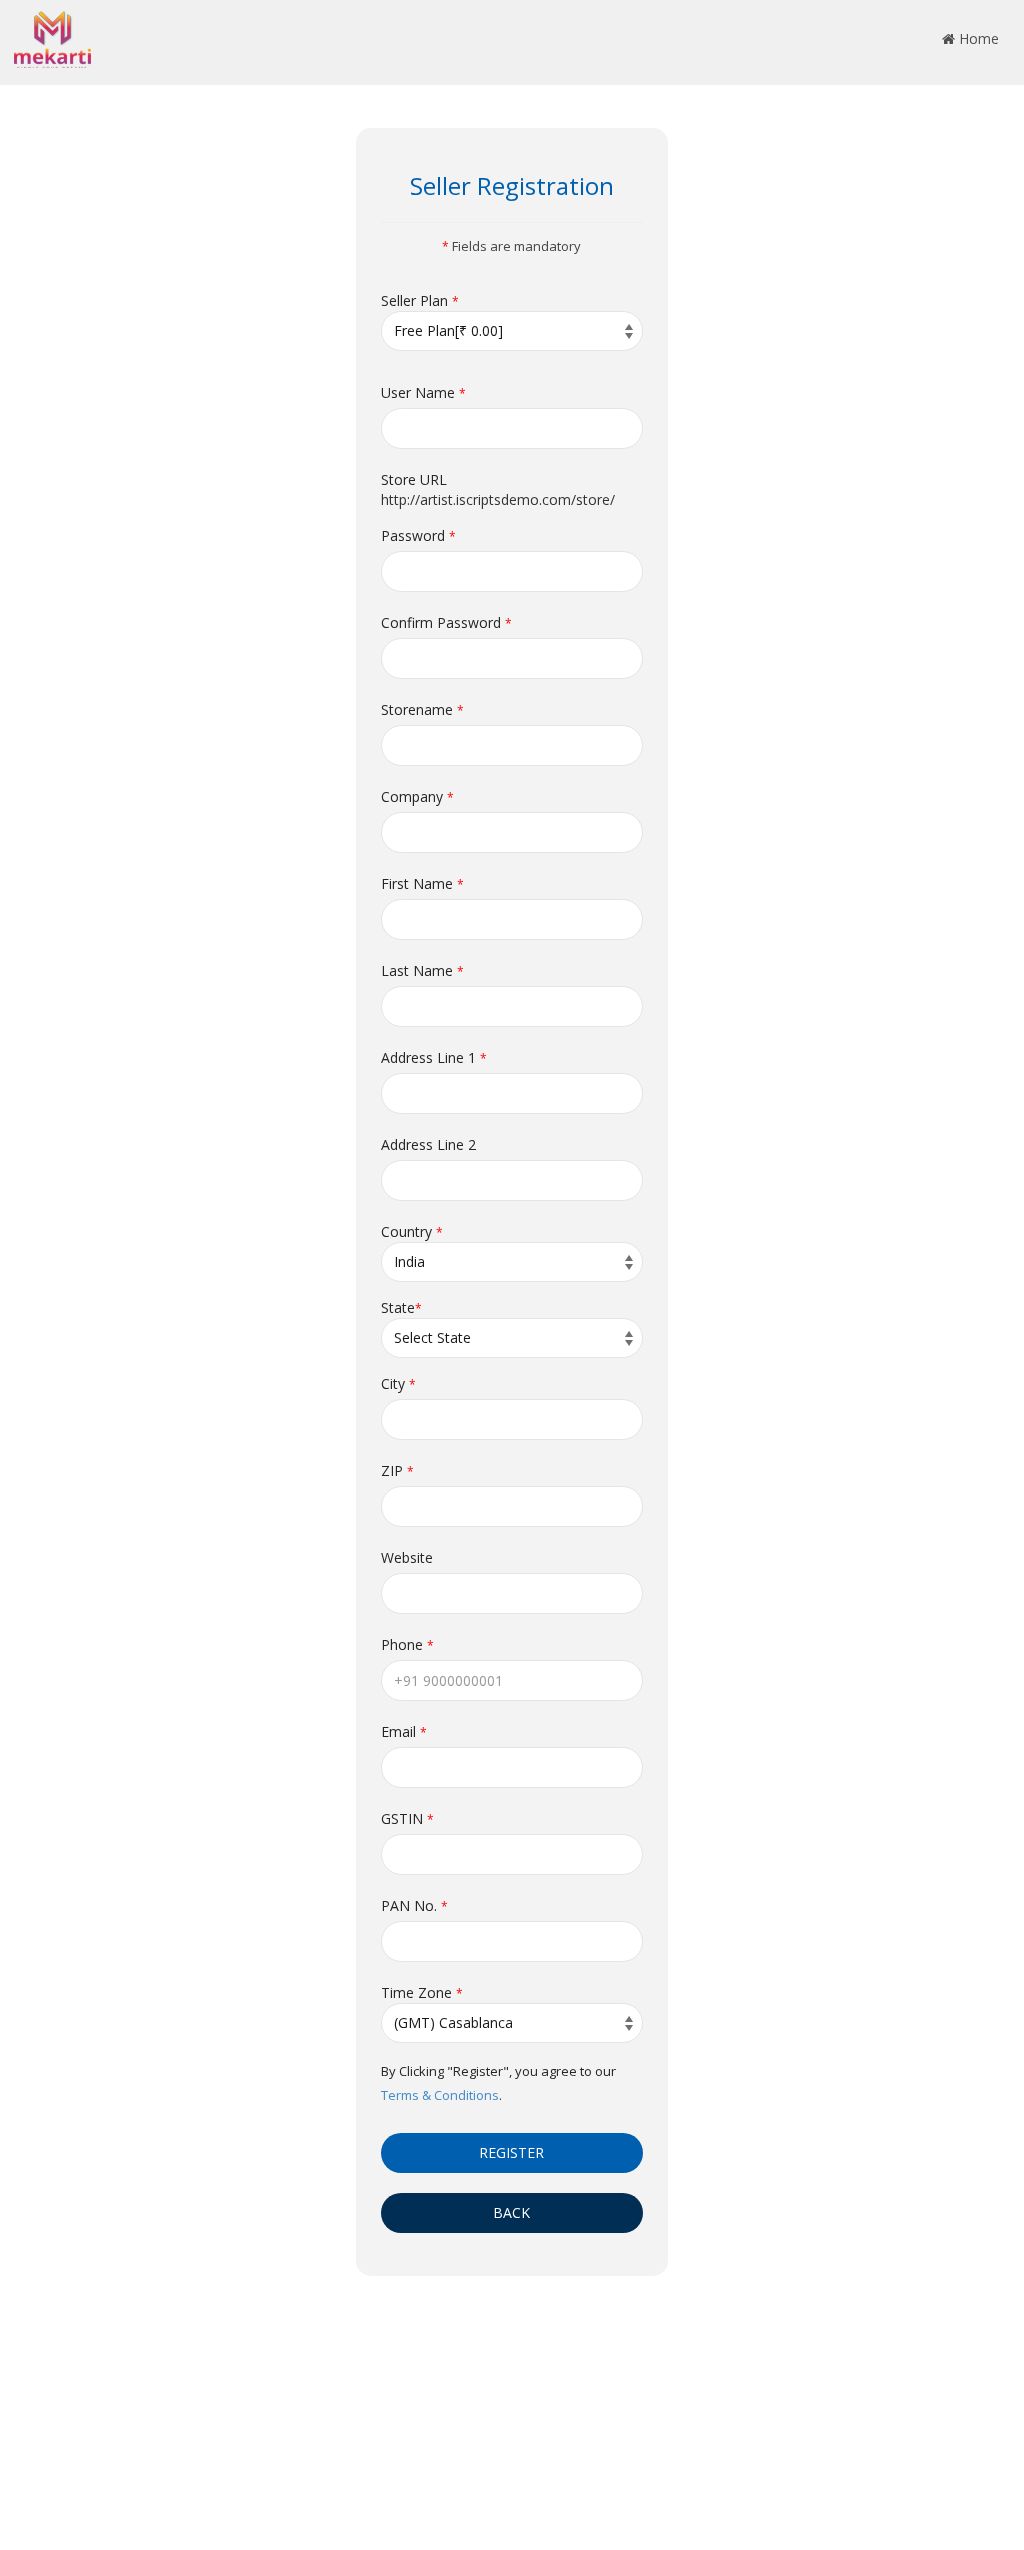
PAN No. (414, 1905)
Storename (422, 709)
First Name (422, 883)
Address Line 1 (434, 1057)
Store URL (414, 479)
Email (404, 1731)
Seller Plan (420, 300)
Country (412, 1231)
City (398, 1383)
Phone (407, 1644)
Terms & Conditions (440, 2095)
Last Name (422, 970)
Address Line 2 (428, 1144)
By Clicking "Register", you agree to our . (498, 2083)
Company (417, 796)
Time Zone (422, 1992)
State (401, 1307)
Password (418, 535)
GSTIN (407, 1818)
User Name (423, 392)
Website (407, 1557)
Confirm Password (446, 622)
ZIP (397, 1470)
